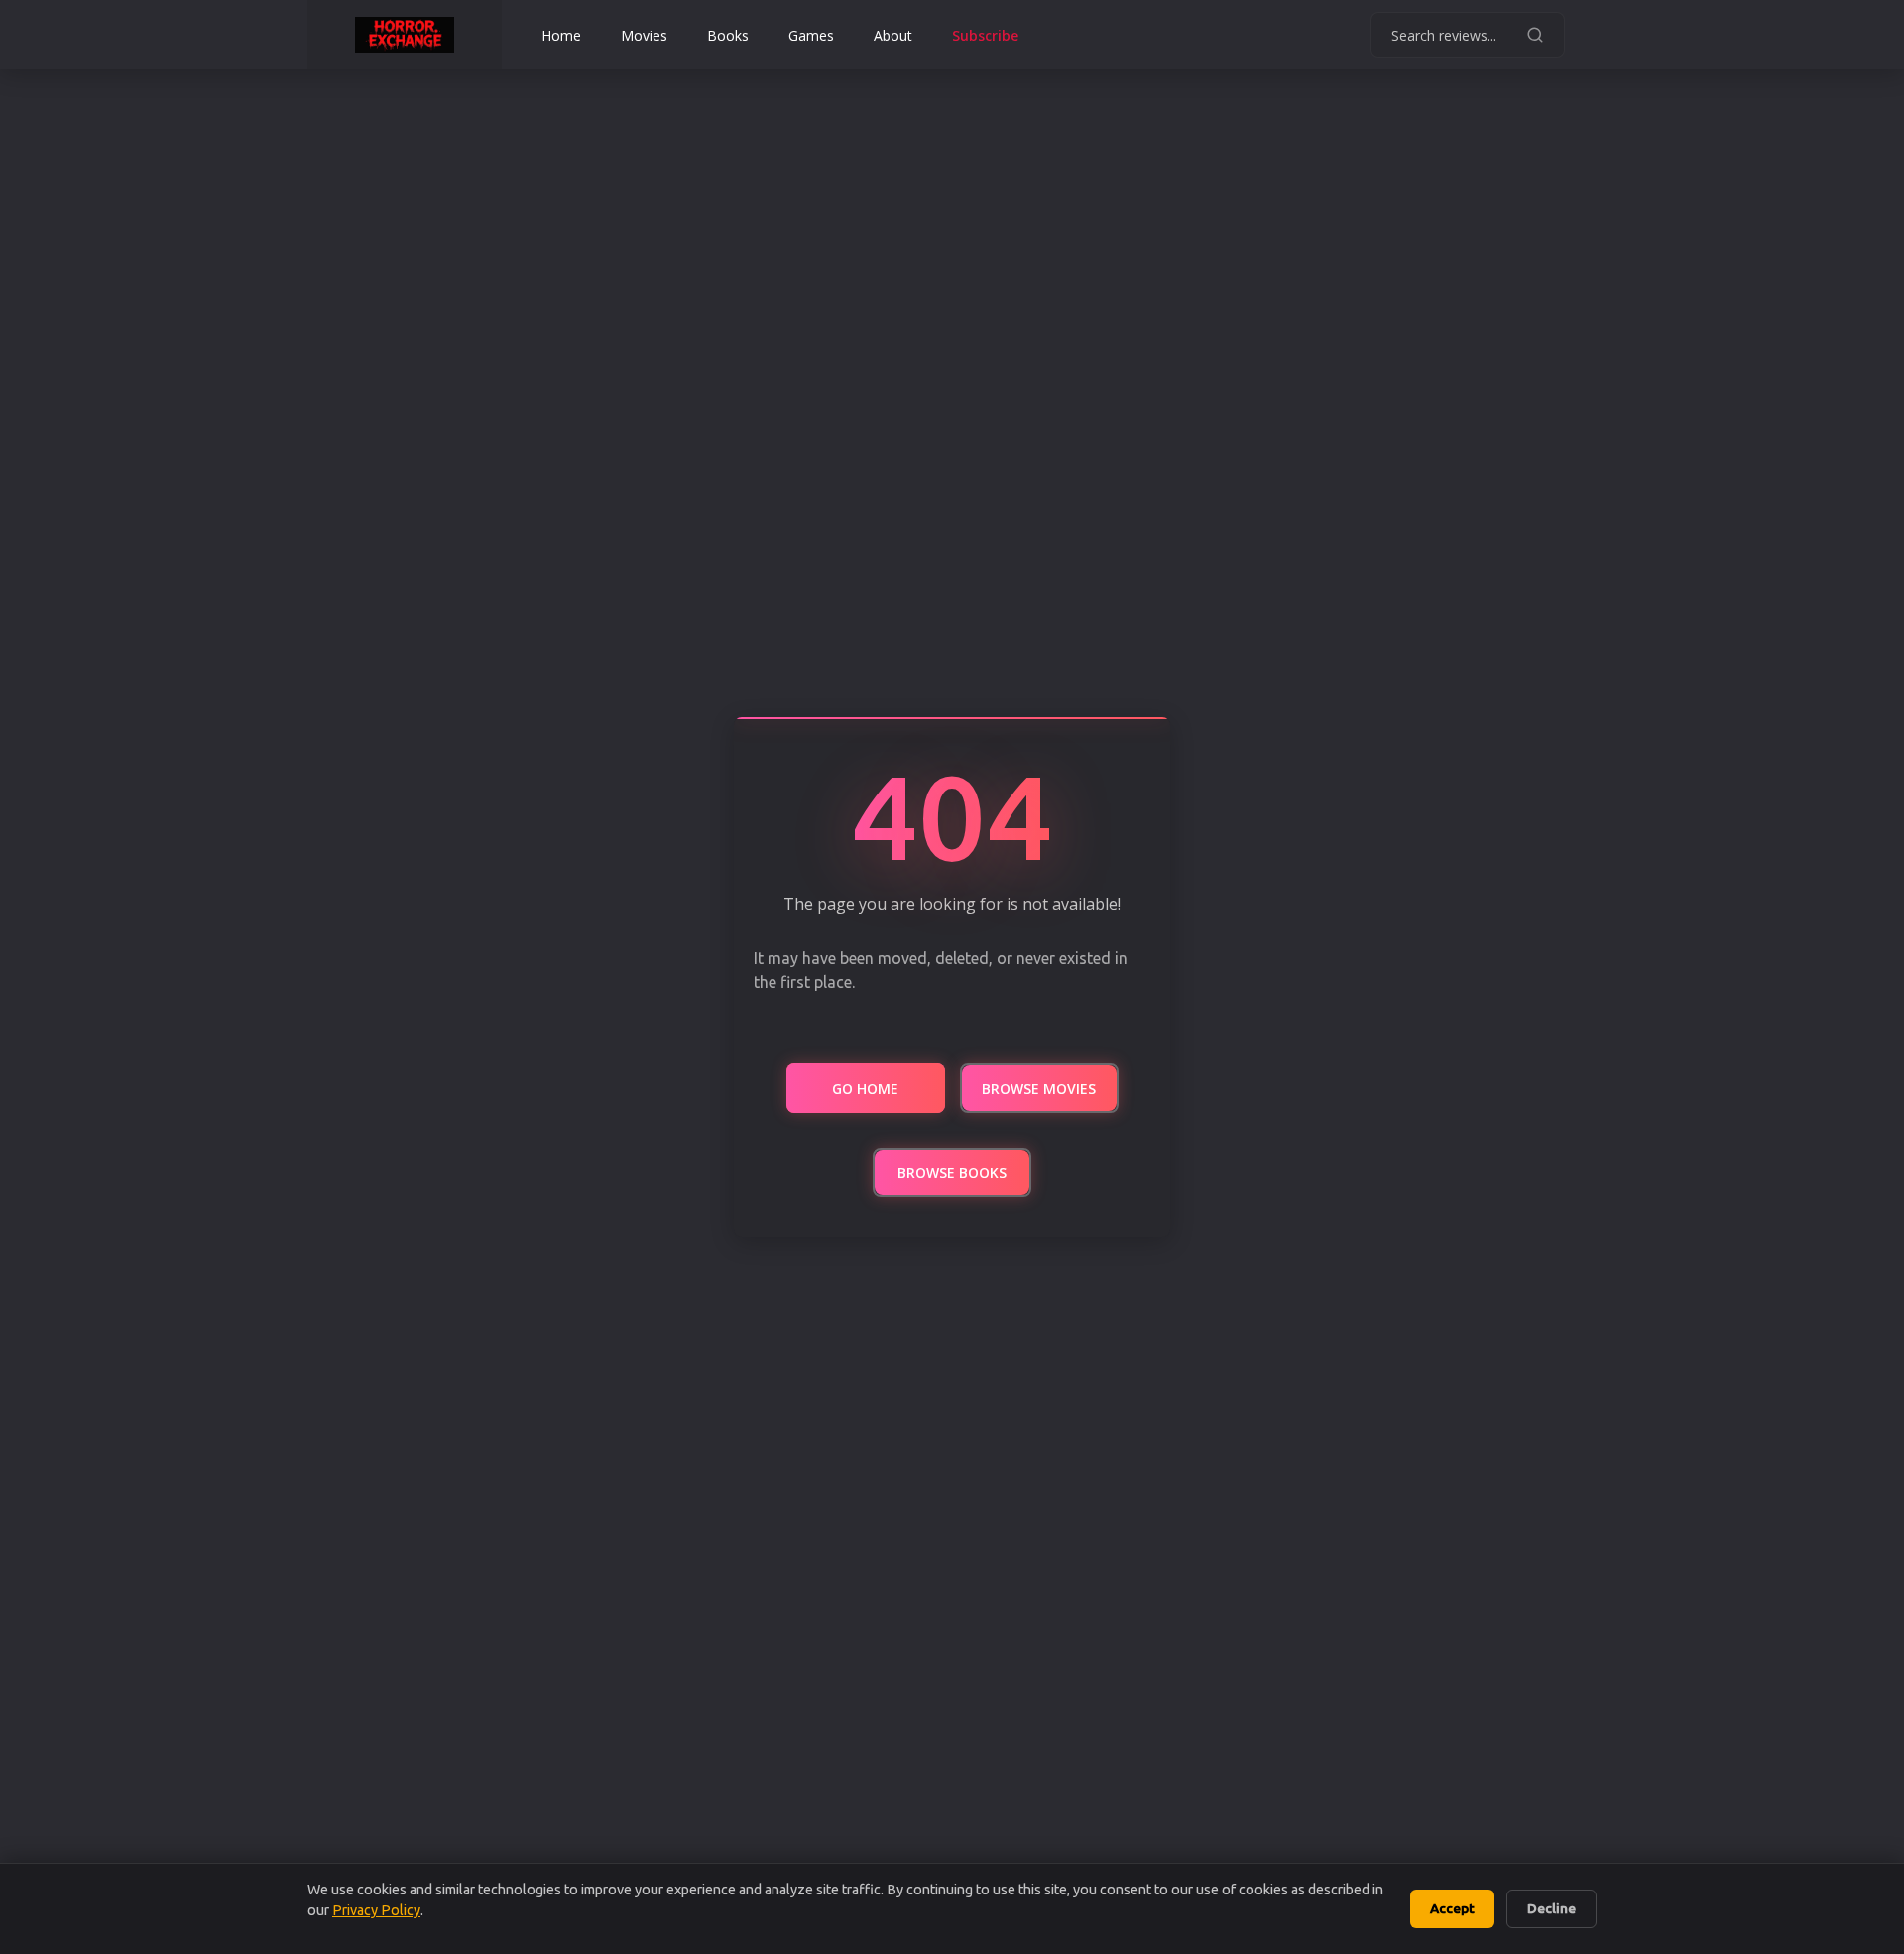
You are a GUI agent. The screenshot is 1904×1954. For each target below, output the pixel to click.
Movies (644, 35)
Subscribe (985, 35)
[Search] (1535, 35)
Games (811, 35)
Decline (1551, 1908)
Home (561, 35)
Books (728, 35)
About (893, 35)
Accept (1452, 1908)
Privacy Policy (376, 1910)
